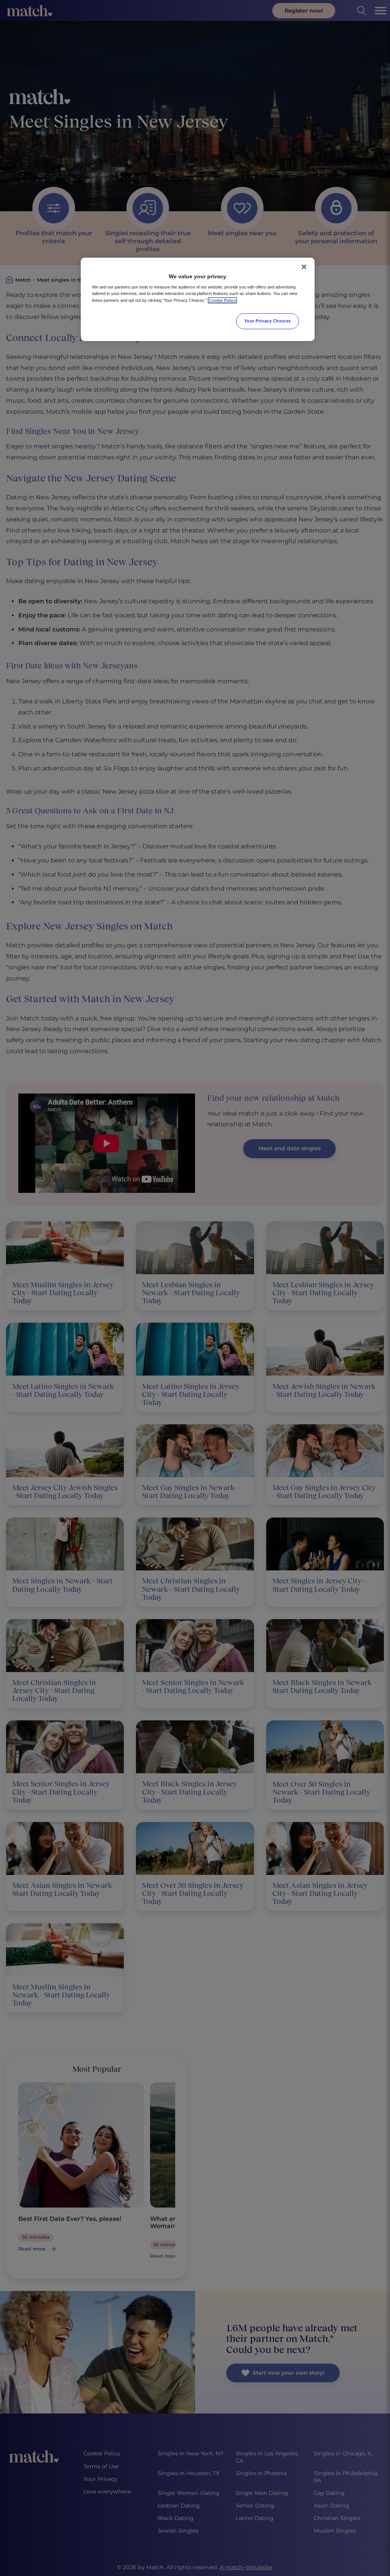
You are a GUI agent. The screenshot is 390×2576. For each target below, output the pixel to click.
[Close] (304, 267)
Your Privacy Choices (267, 321)
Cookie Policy (222, 300)
